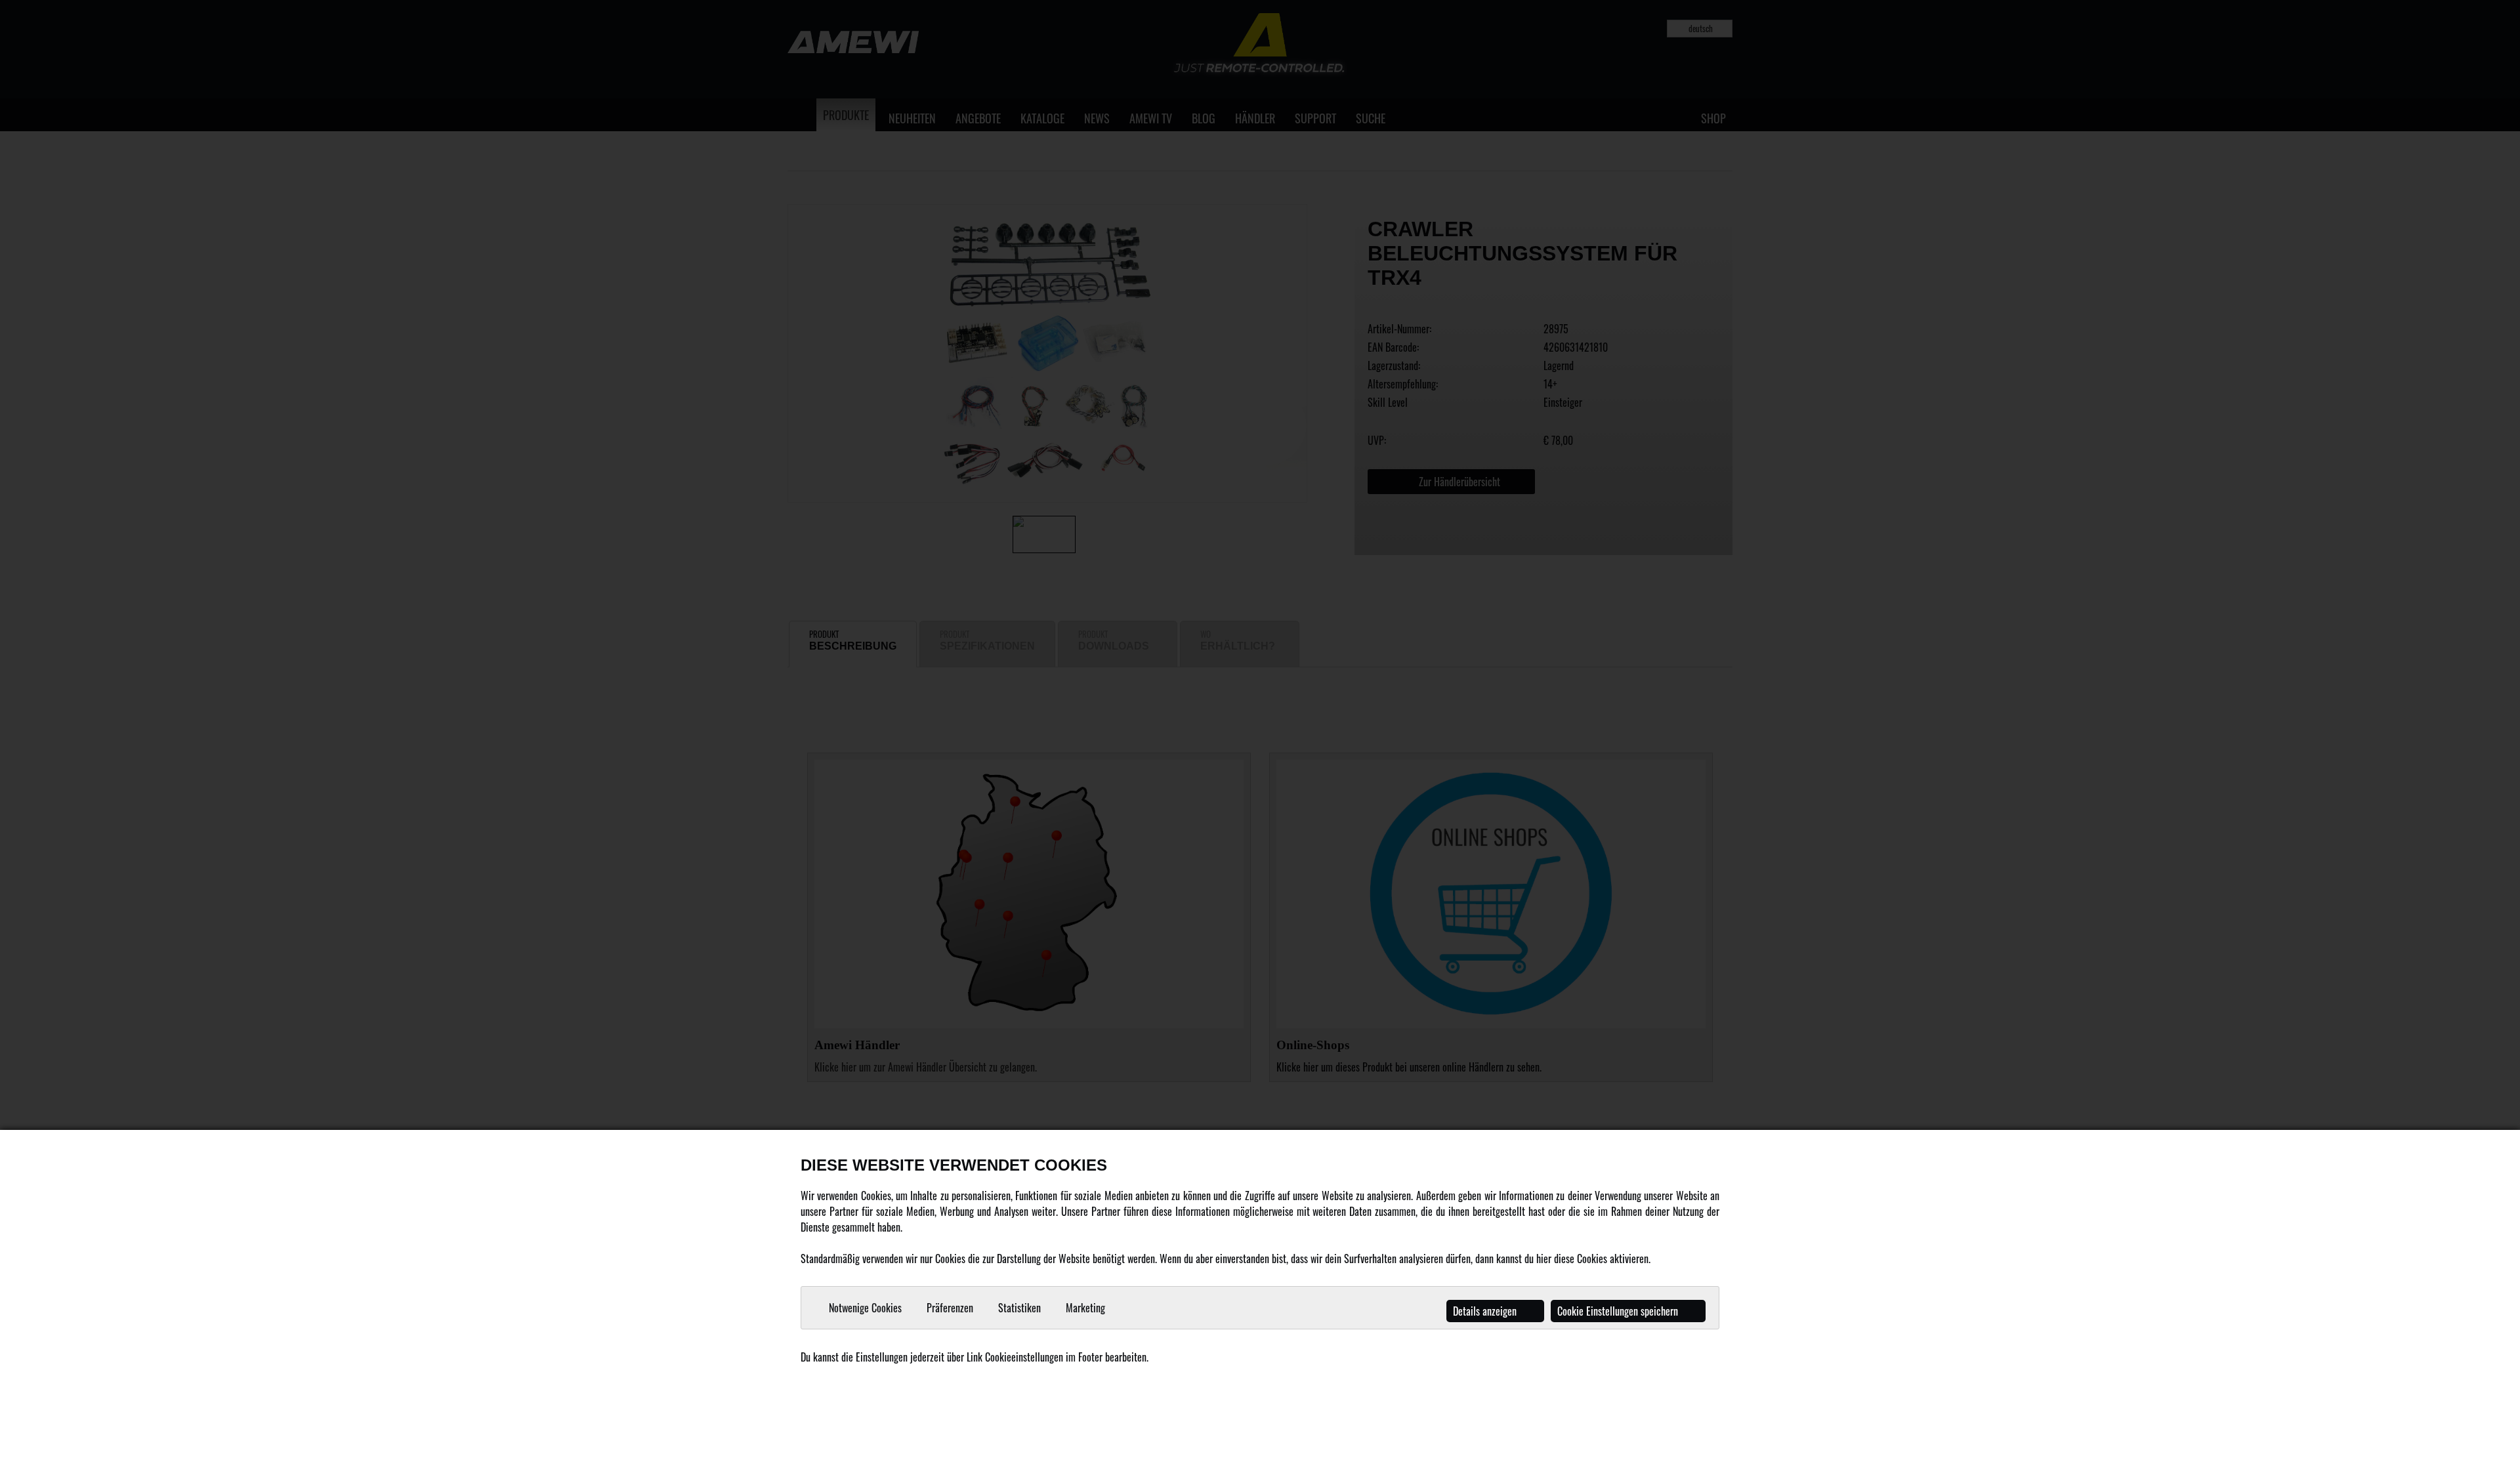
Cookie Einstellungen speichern (1619, 1311)
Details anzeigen (1486, 1311)
